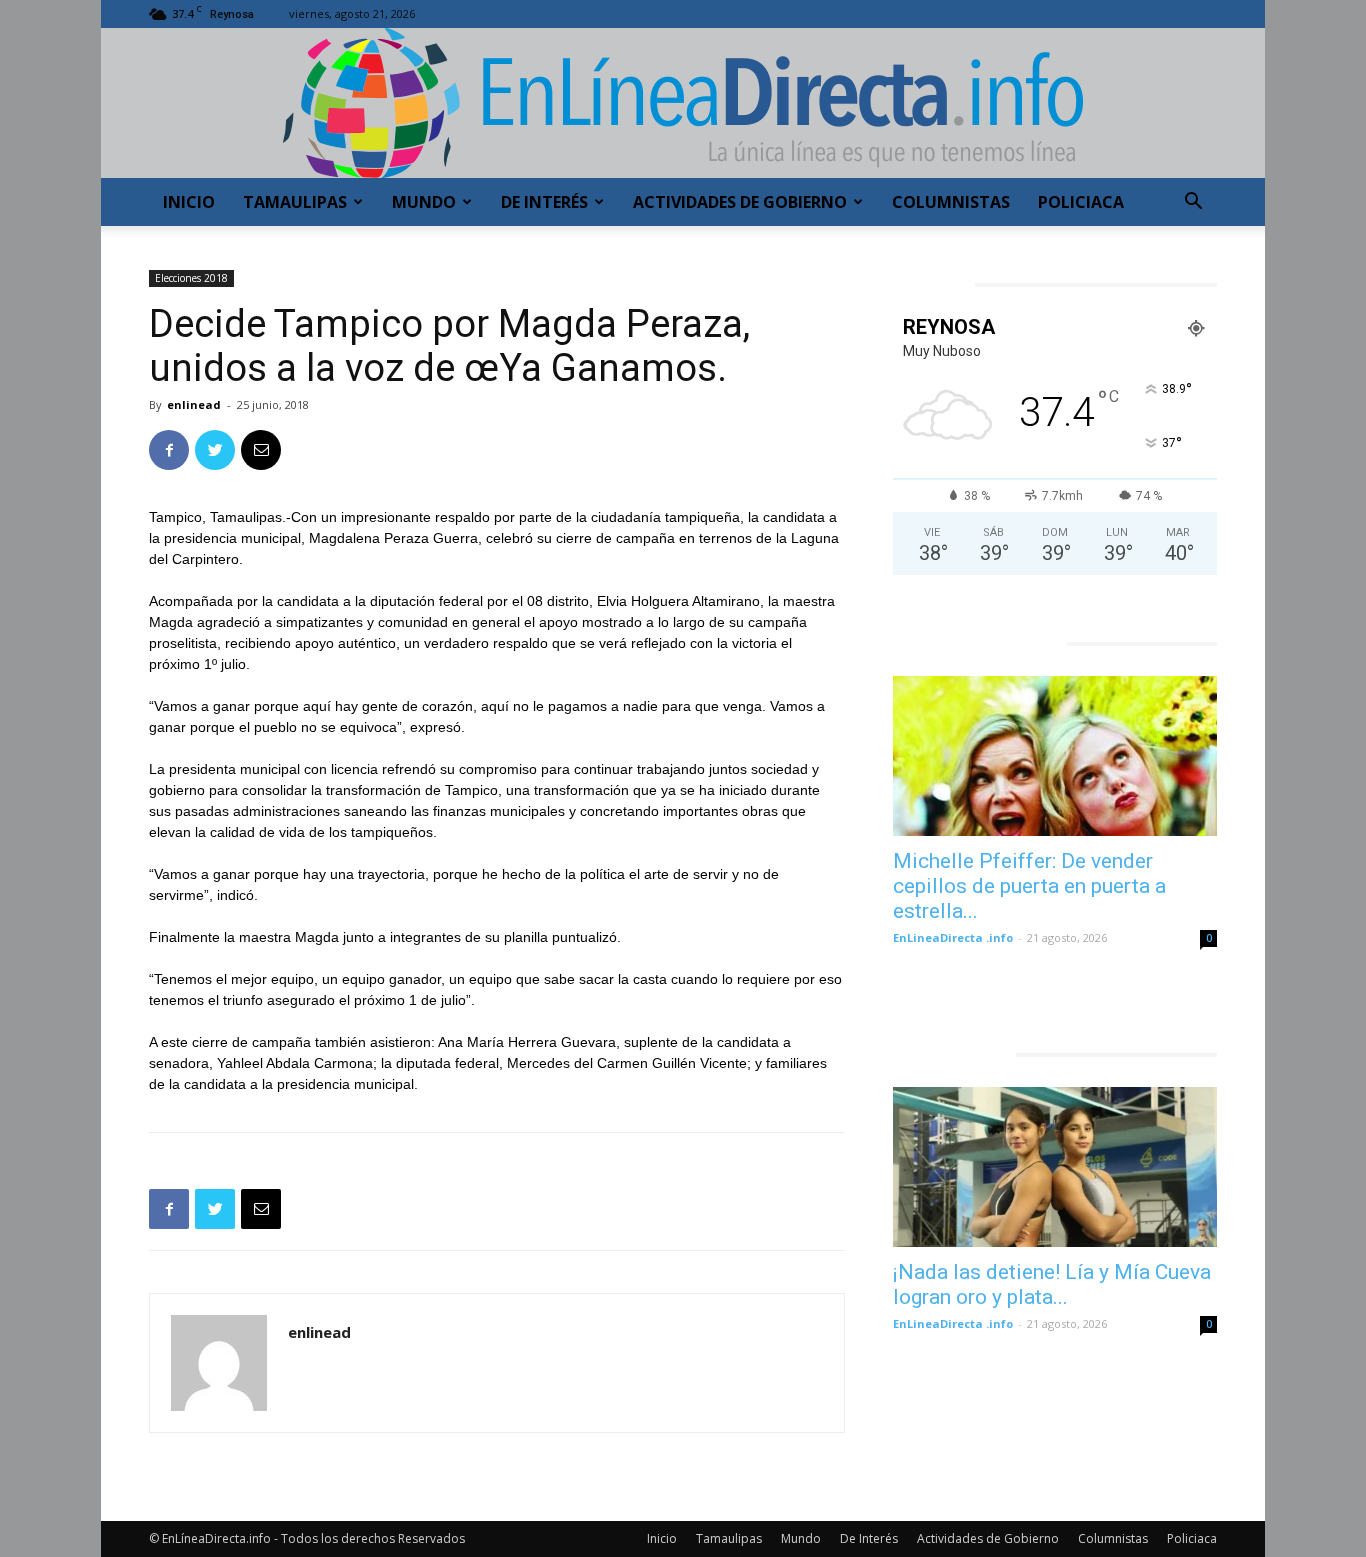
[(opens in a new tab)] (1055, 756)
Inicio (189, 202)
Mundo (424, 202)
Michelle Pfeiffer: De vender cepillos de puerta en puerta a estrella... (1029, 886)
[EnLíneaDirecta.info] (683, 103)
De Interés (544, 202)
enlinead (194, 404)
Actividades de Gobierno (740, 202)
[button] (1193, 203)
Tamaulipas (295, 202)
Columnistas (951, 202)
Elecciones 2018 (191, 278)
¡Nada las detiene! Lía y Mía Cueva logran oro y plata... (1052, 1284)
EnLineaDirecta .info (953, 937)
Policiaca (1081, 202)
